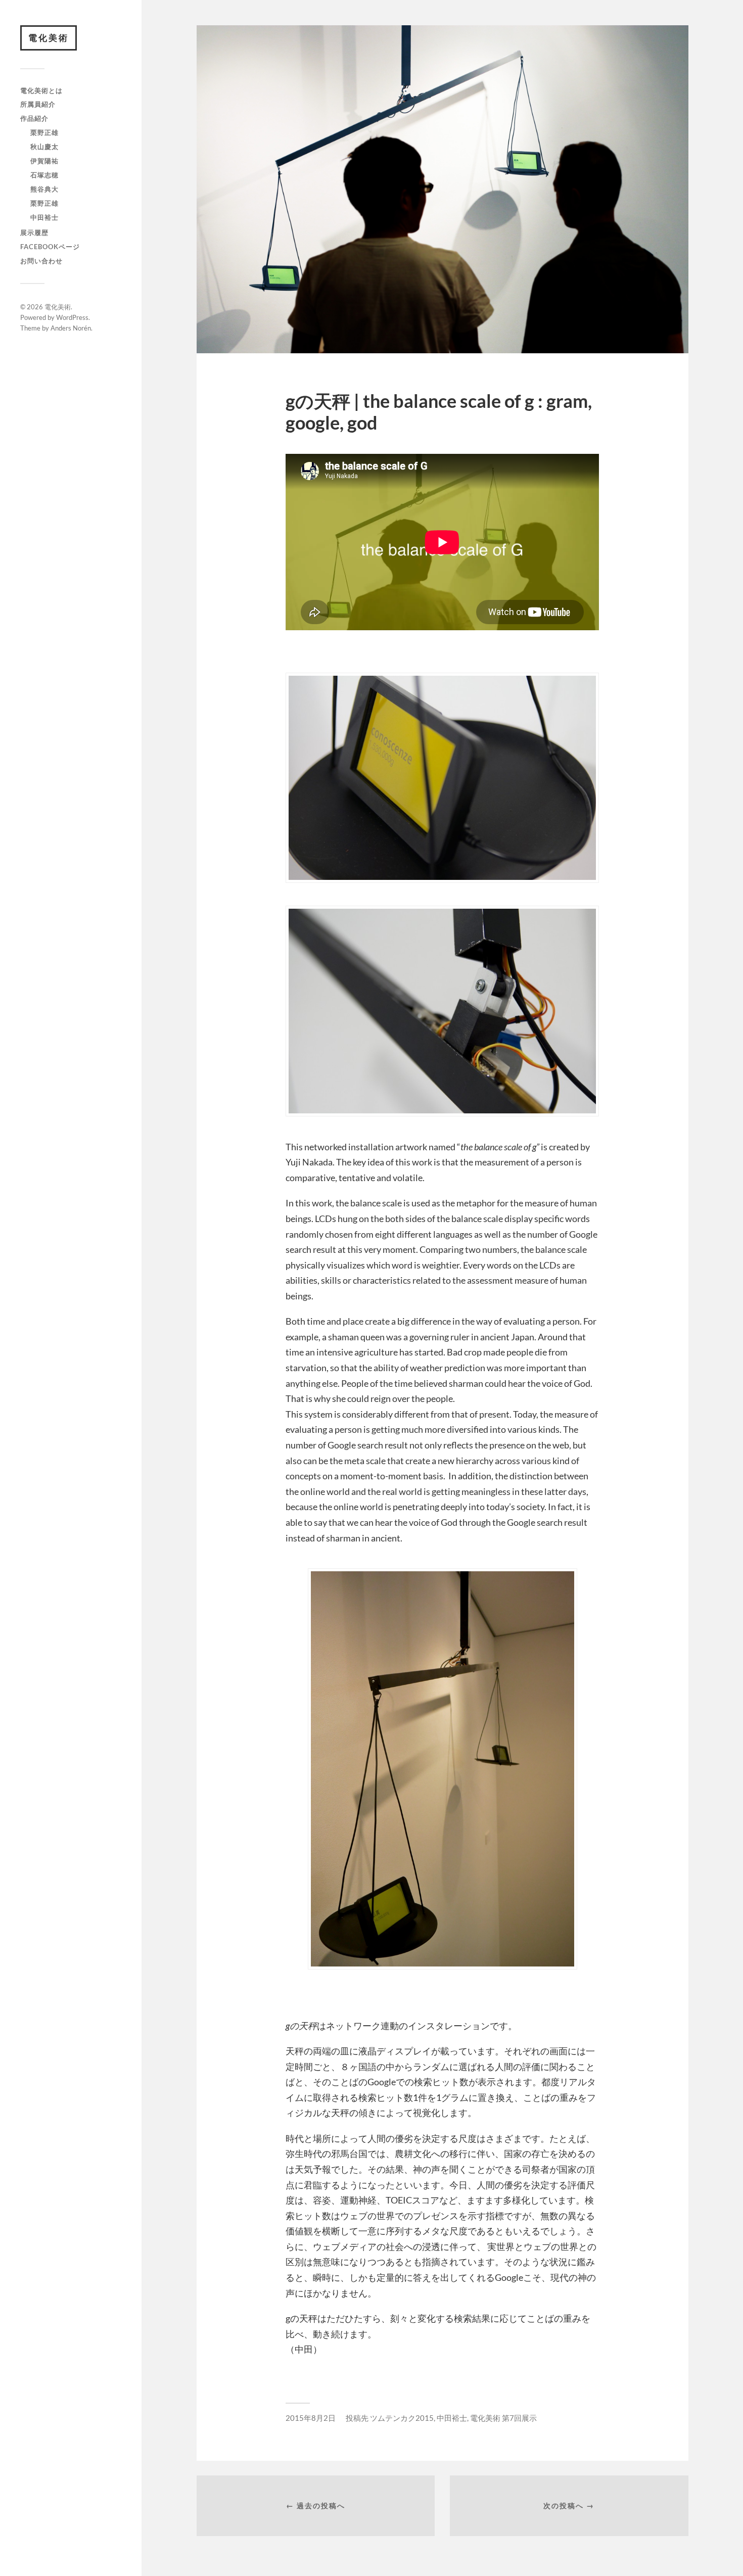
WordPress (72, 317)
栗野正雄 (44, 132)
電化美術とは (41, 90)
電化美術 (49, 38)
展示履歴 (34, 232)
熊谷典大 (44, 189)
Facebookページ (50, 247)
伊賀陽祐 (44, 161)
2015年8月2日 (311, 2418)
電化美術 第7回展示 (503, 2418)
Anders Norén (71, 328)
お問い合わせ (41, 261)
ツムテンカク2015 (402, 2418)
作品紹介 (34, 118)
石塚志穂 (44, 175)
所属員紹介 (38, 104)
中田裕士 (44, 217)
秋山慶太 (44, 147)
